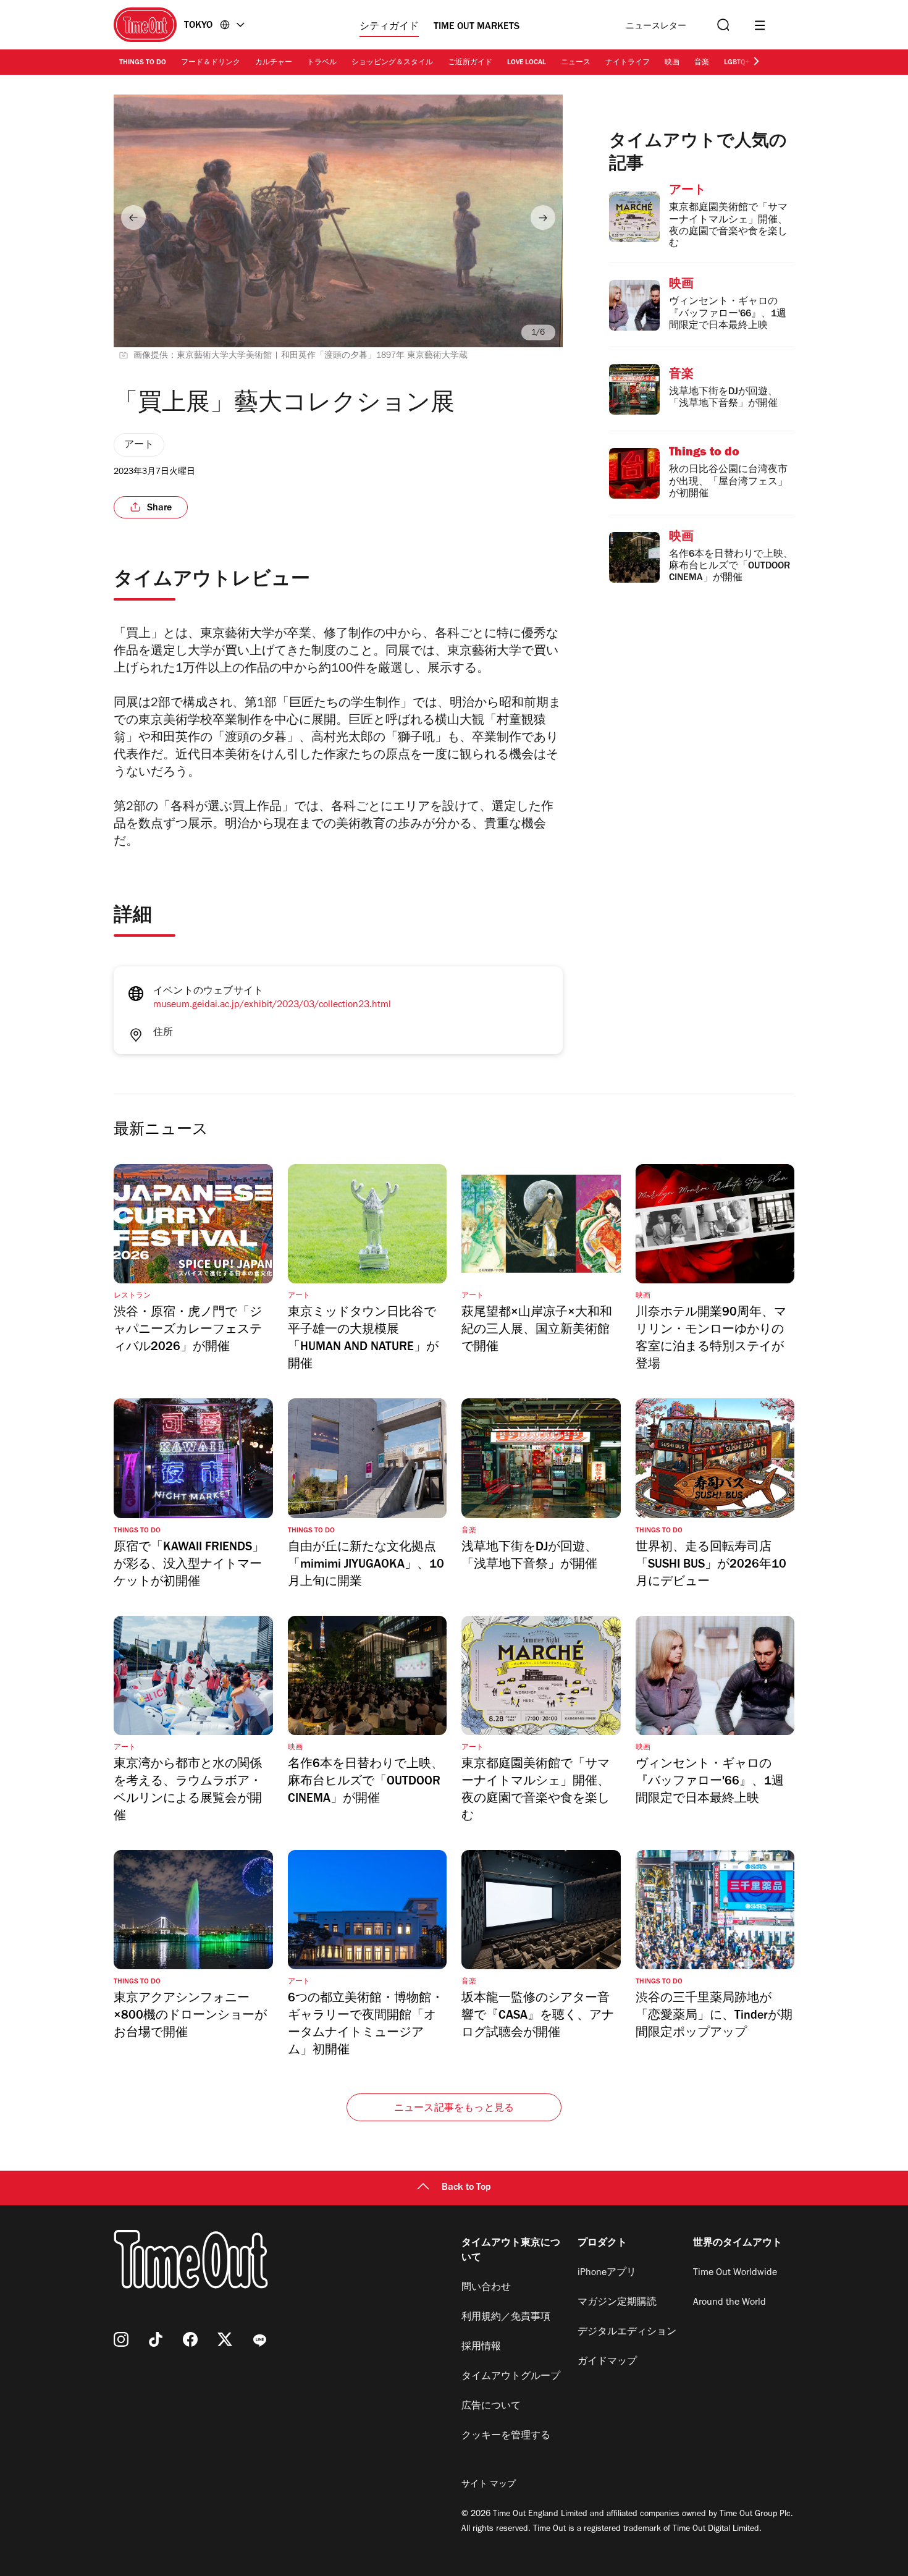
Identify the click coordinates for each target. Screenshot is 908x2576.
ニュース (576, 63)
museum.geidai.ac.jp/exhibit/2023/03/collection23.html (272, 1005)
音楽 (702, 63)
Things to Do (143, 63)
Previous (133, 217)
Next (543, 217)
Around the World (729, 2303)
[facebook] (190, 2339)
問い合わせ (486, 2288)
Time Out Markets (477, 27)
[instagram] (121, 2339)
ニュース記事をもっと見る (454, 2109)
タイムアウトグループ (511, 2377)
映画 (672, 63)
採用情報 (481, 2347)
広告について (491, 2407)
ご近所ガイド (470, 63)
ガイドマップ (607, 2362)
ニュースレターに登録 (656, 27)
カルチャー (274, 63)
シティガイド (389, 27)
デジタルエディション (627, 2333)
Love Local (527, 63)
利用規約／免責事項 (506, 2318)
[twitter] (225, 2339)
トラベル (322, 63)
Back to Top (466, 2188)
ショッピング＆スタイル (392, 63)
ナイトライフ (628, 63)
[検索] (722, 25)
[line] (259, 2339)
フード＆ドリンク (211, 63)
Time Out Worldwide (735, 2273)
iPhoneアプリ (607, 2273)
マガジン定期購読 (617, 2303)
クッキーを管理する (506, 2436)
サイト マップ (489, 2485)
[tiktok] (156, 2339)
